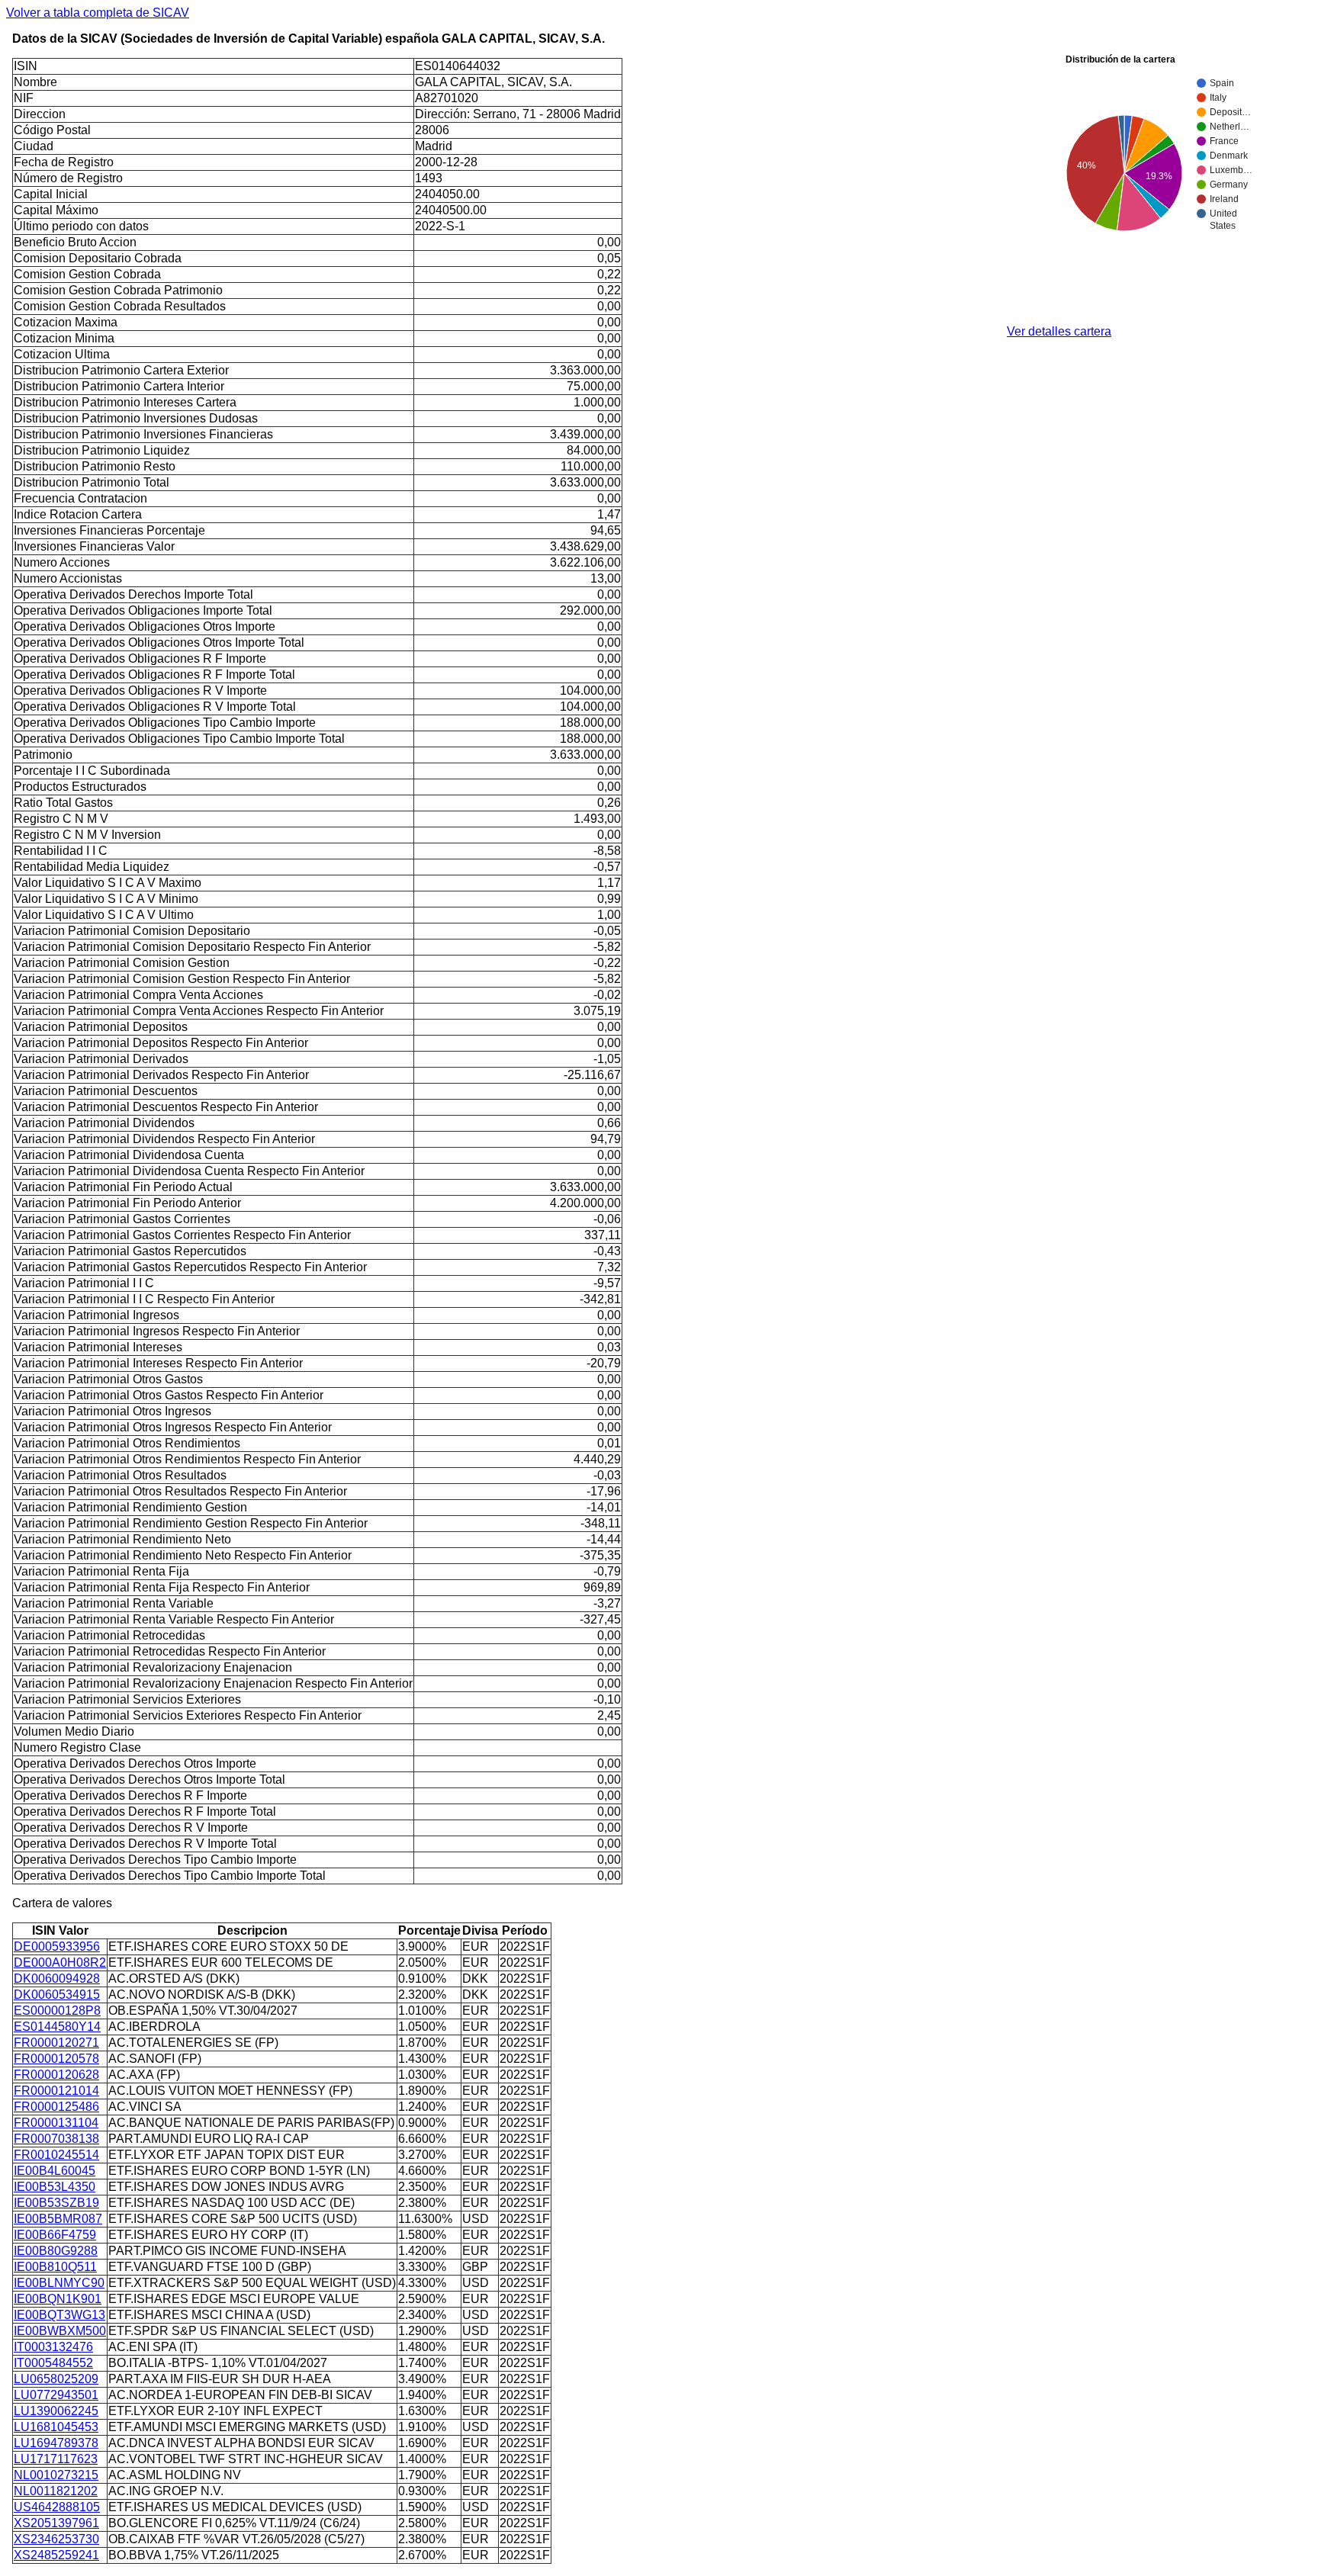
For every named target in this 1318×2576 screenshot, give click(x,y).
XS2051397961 (56, 2523)
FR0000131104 (56, 2123)
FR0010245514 (56, 2155)
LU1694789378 (56, 2443)
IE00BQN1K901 (58, 2299)
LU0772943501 (56, 2395)
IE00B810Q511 (55, 2267)
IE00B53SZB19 (56, 2203)
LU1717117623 (56, 2459)
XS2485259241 (56, 2555)
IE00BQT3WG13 (59, 2315)
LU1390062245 (56, 2411)
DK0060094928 (57, 1979)
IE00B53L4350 (55, 2187)
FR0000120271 (56, 2043)
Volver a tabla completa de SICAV (98, 13)
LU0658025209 (56, 2379)
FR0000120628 (56, 2075)
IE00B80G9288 (56, 2251)
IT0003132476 (53, 2347)
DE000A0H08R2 (60, 1963)
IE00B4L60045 (55, 2171)
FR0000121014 (56, 2091)
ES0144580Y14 (57, 2027)
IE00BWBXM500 (60, 2331)
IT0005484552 (53, 2363)
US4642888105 (57, 2507)
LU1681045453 (56, 2427)
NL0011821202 (56, 2491)
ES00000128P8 (57, 2011)
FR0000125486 (56, 2107)
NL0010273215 (56, 2475)
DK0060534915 (57, 1995)
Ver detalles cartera (1059, 331)
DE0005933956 (57, 1946)
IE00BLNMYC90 (59, 2283)
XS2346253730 (56, 2539)
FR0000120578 (56, 2059)
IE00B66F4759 (55, 2235)
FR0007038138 (56, 2139)
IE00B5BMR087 (58, 2219)
